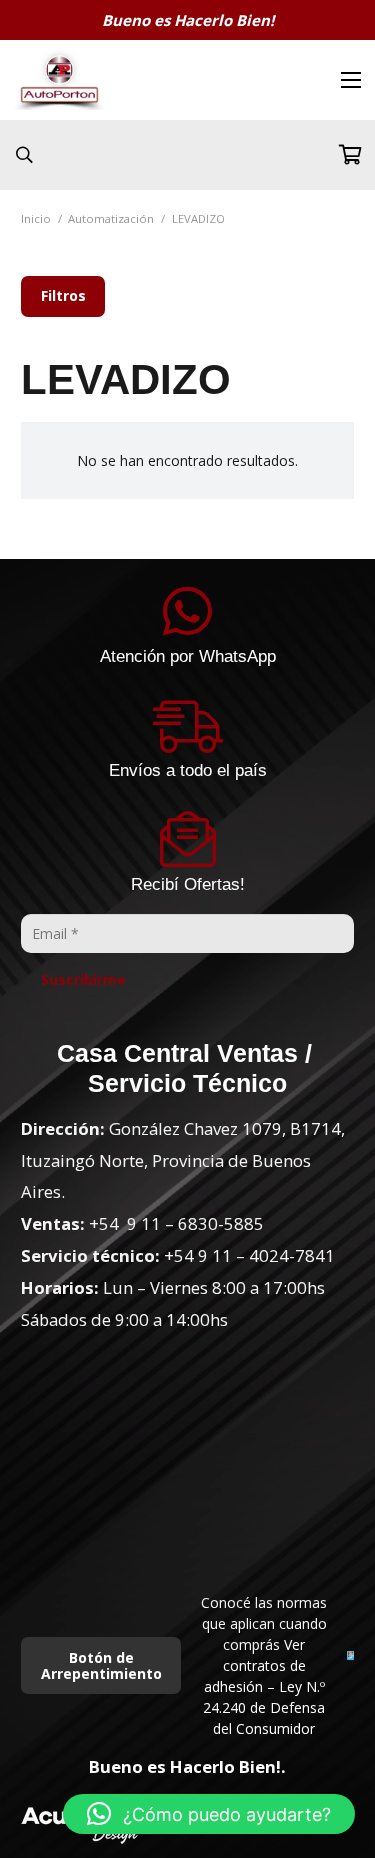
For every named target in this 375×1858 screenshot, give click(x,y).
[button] (209, 1814)
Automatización (111, 218)
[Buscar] (24, 155)
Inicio (36, 218)
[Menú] (351, 80)
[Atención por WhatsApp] (187, 611)
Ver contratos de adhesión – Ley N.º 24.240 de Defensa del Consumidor (264, 1686)
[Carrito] (350, 155)
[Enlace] (59, 80)
